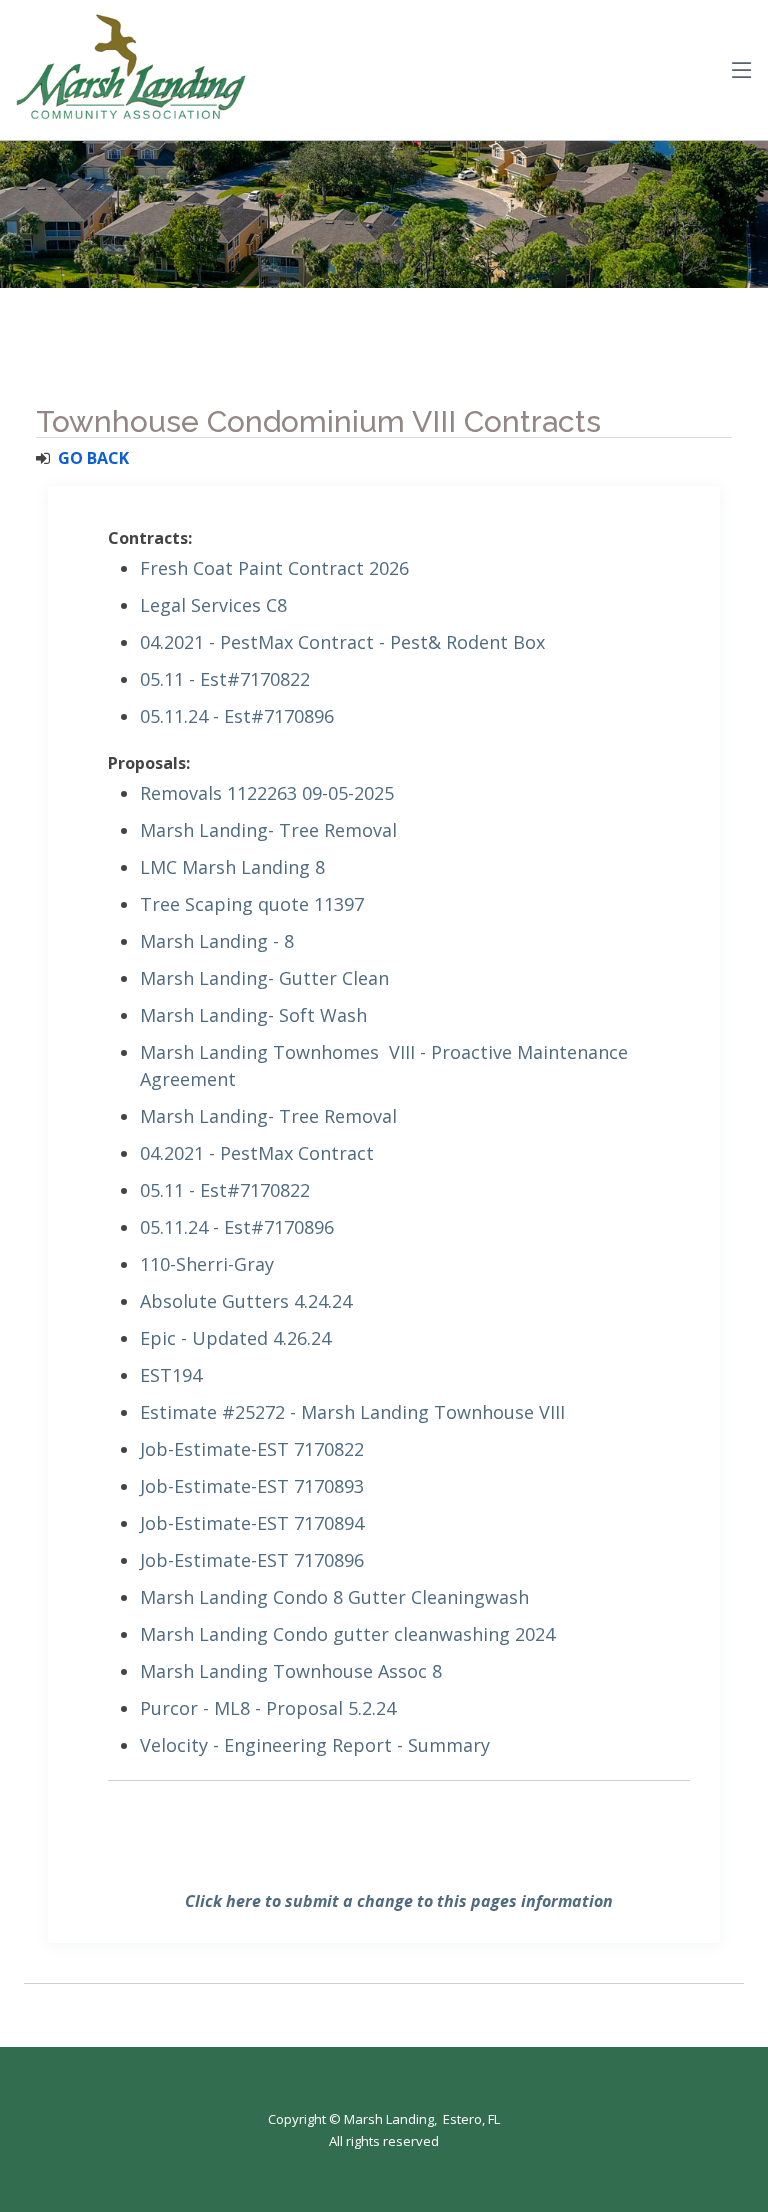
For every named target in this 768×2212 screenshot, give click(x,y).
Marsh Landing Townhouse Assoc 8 (291, 1671)
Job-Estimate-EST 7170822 (252, 1449)
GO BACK (93, 458)
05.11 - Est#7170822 (225, 679)
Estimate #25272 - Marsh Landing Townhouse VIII (352, 1412)
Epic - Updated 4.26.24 (235, 1338)
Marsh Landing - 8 (217, 941)
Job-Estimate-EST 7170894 (252, 1523)
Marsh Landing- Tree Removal (268, 830)
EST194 (171, 1375)
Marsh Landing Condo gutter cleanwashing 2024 (347, 1634)
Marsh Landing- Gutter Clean (264, 978)
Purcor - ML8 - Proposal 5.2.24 (268, 1708)
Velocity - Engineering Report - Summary (315, 1745)
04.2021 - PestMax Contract (257, 1153)
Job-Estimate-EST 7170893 (252, 1486)
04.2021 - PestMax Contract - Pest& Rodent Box (342, 642)
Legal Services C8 (213, 605)
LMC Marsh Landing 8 (232, 867)
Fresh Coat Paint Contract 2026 (274, 568)
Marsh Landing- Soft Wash (253, 1015)
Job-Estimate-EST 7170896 (252, 1560)
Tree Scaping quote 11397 (252, 904)
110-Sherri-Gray (207, 1264)
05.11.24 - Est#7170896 (237, 716)
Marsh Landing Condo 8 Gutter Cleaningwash (334, 1597)
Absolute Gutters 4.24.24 (246, 1301)
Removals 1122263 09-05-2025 (267, 793)
